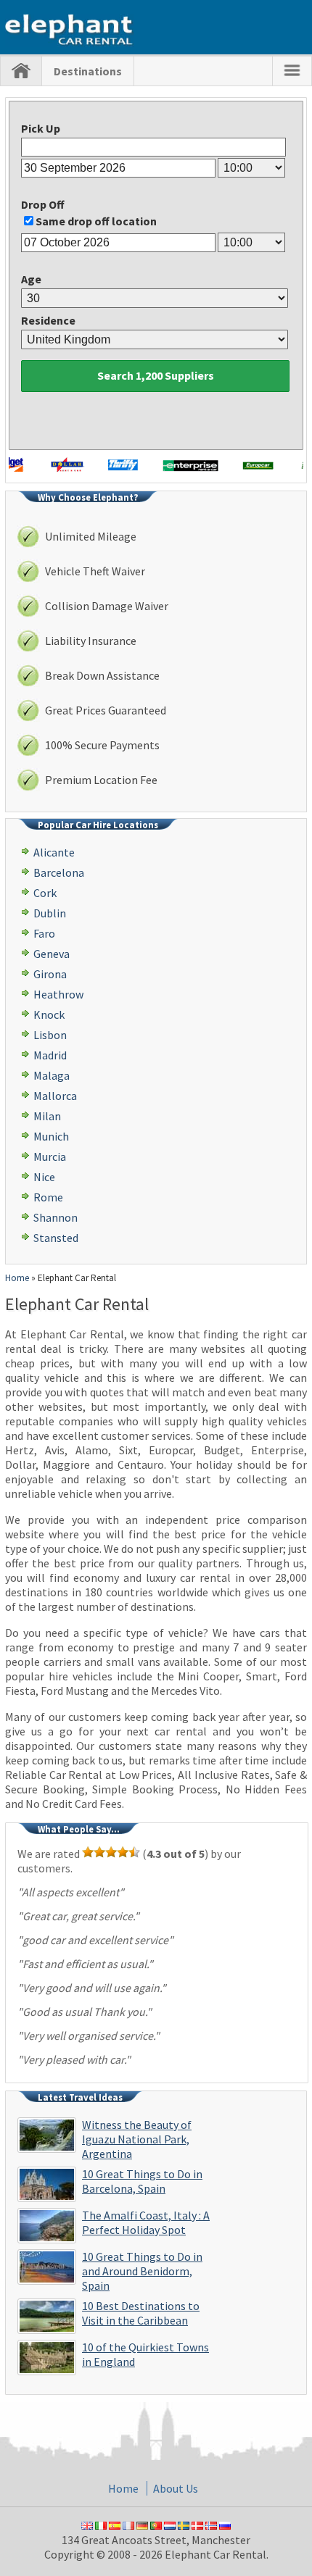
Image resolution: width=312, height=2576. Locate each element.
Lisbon (50, 1035)
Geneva (52, 954)
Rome (48, 1197)
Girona (50, 974)
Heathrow (58, 994)
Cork (45, 893)
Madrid (50, 1055)
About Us (176, 2488)
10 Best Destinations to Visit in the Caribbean (141, 2313)
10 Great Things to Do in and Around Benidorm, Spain (142, 2271)
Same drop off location (96, 221)
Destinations (88, 71)
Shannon (56, 1217)
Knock (49, 1014)
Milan (47, 1116)
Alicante (54, 852)
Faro (44, 933)
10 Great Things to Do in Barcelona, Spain (142, 2181)
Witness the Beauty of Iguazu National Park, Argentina (137, 2139)
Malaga (52, 1075)
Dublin (50, 913)
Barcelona (59, 872)
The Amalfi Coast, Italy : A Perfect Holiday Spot (146, 2222)
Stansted (56, 1238)
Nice (44, 1177)
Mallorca (55, 1096)
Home (17, 1278)
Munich (51, 1136)
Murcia (50, 1156)
